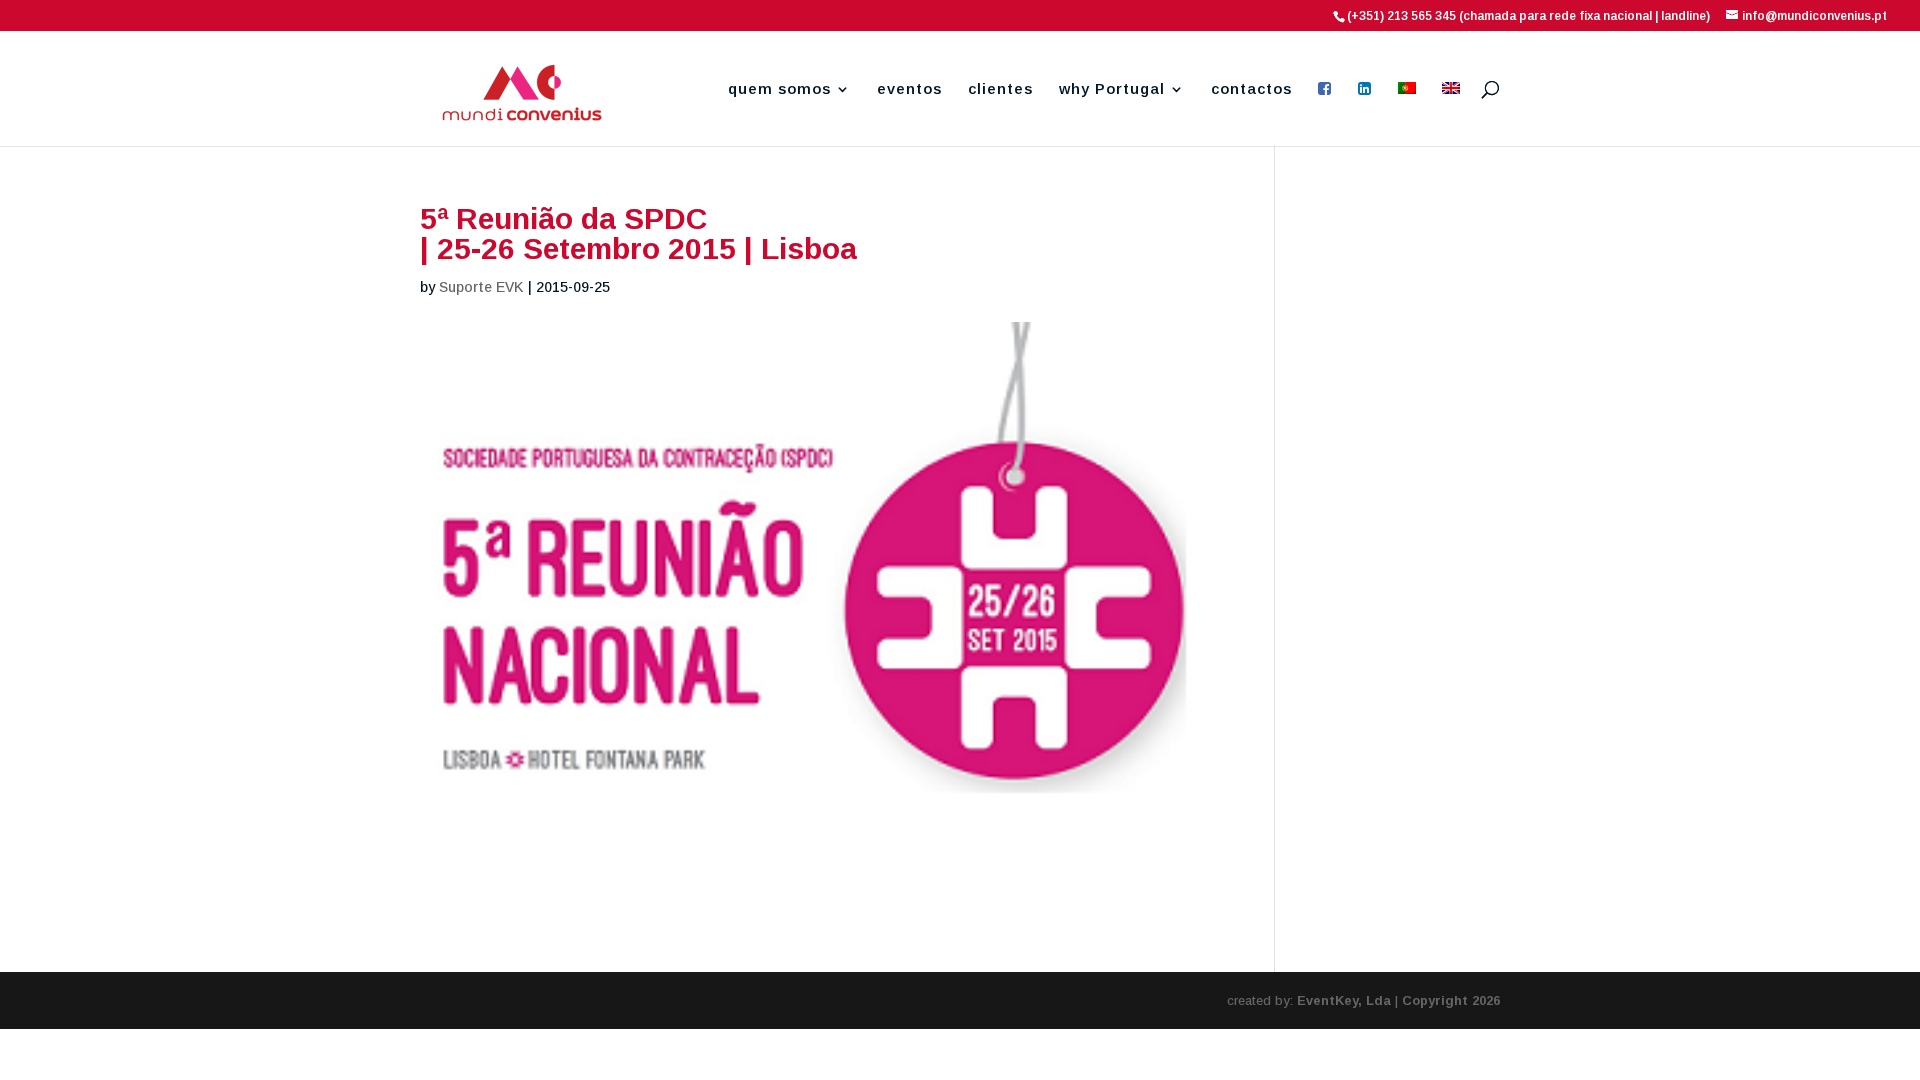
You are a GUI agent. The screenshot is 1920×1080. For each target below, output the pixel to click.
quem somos (779, 89)
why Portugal (1112, 89)
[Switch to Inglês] (1451, 114)
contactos (1251, 89)
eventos (909, 89)
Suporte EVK (481, 287)
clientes (1000, 89)
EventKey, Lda (1344, 1000)
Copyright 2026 (1451, 1000)
